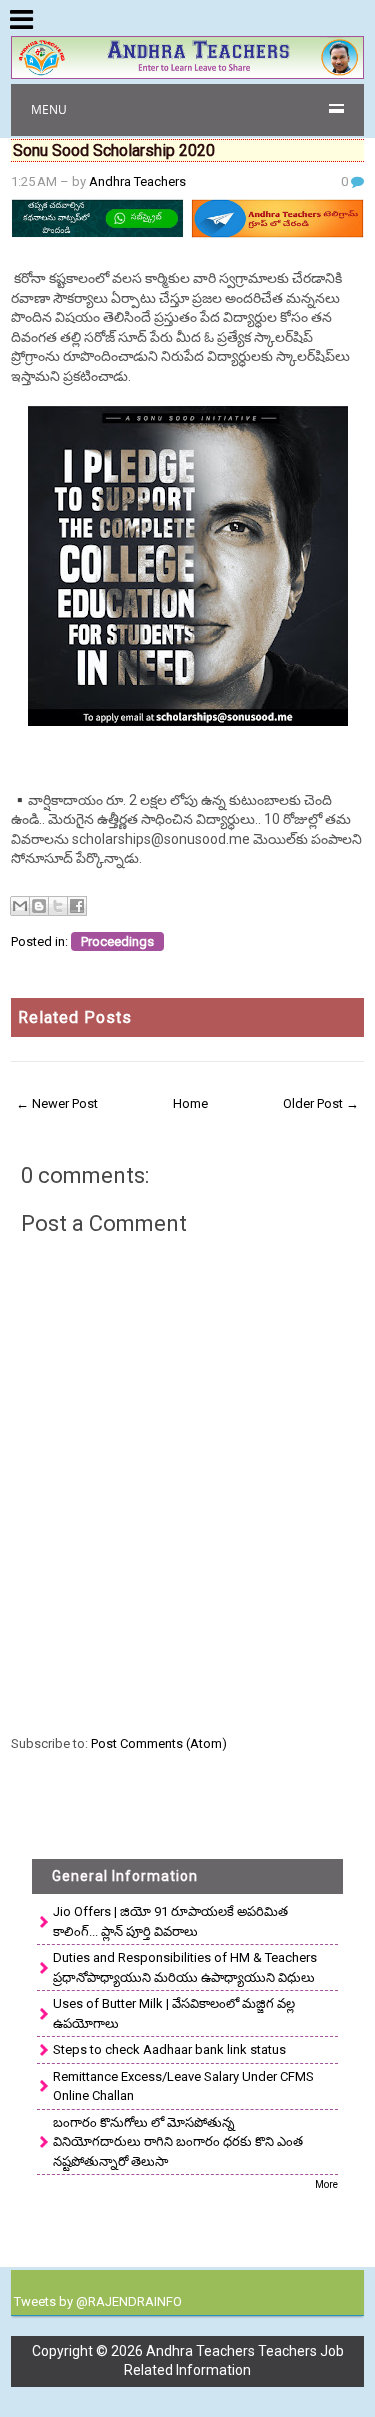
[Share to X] (58, 906)
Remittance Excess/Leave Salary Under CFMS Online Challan (183, 2086)
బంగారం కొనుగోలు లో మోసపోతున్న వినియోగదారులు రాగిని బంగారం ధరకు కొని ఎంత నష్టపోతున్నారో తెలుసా (178, 2142)
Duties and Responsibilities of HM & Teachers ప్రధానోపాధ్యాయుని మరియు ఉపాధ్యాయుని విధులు (185, 1967)
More (326, 2184)
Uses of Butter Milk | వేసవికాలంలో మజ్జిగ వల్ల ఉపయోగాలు (174, 2013)
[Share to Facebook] (77, 906)
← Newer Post (57, 1103)
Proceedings (117, 941)
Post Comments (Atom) (159, 1743)
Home (190, 1103)
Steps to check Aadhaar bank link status (169, 2049)
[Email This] (20, 906)
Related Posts (75, 1017)
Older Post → (321, 1103)
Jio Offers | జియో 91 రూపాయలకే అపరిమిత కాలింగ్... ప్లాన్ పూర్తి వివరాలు (170, 1921)
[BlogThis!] (39, 906)
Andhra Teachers (137, 181)
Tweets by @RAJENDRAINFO (98, 2301)
